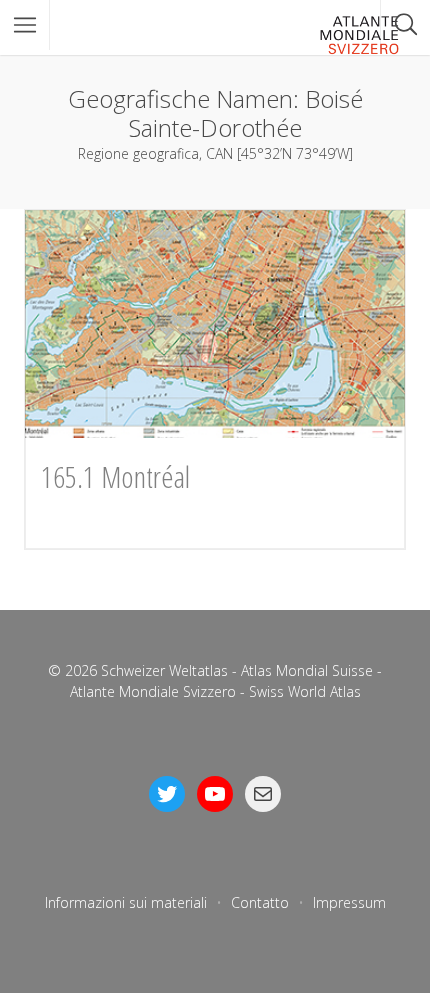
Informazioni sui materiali (126, 902)
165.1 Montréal (115, 476)
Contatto (260, 902)
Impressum (349, 902)
